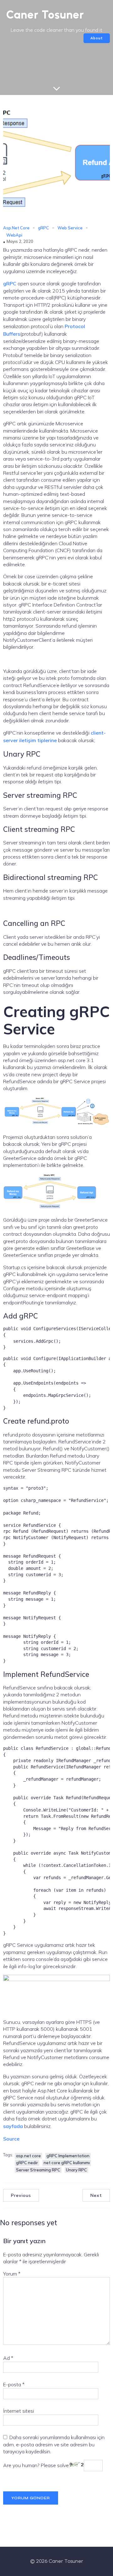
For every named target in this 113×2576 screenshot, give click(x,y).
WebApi (14, 235)
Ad (8, 2358)
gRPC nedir (27, 2163)
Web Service (70, 228)
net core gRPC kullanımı (67, 2163)
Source (11, 2139)
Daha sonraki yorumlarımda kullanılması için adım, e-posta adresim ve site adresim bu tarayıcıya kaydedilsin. (54, 2444)
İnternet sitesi (19, 2411)
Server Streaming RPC (38, 2170)
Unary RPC (76, 2170)
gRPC (43, 228)
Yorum (12, 2274)
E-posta (14, 2384)
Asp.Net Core (16, 228)
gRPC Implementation (68, 2156)
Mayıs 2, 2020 (20, 241)
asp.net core (28, 2156)
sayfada (14, 2126)
